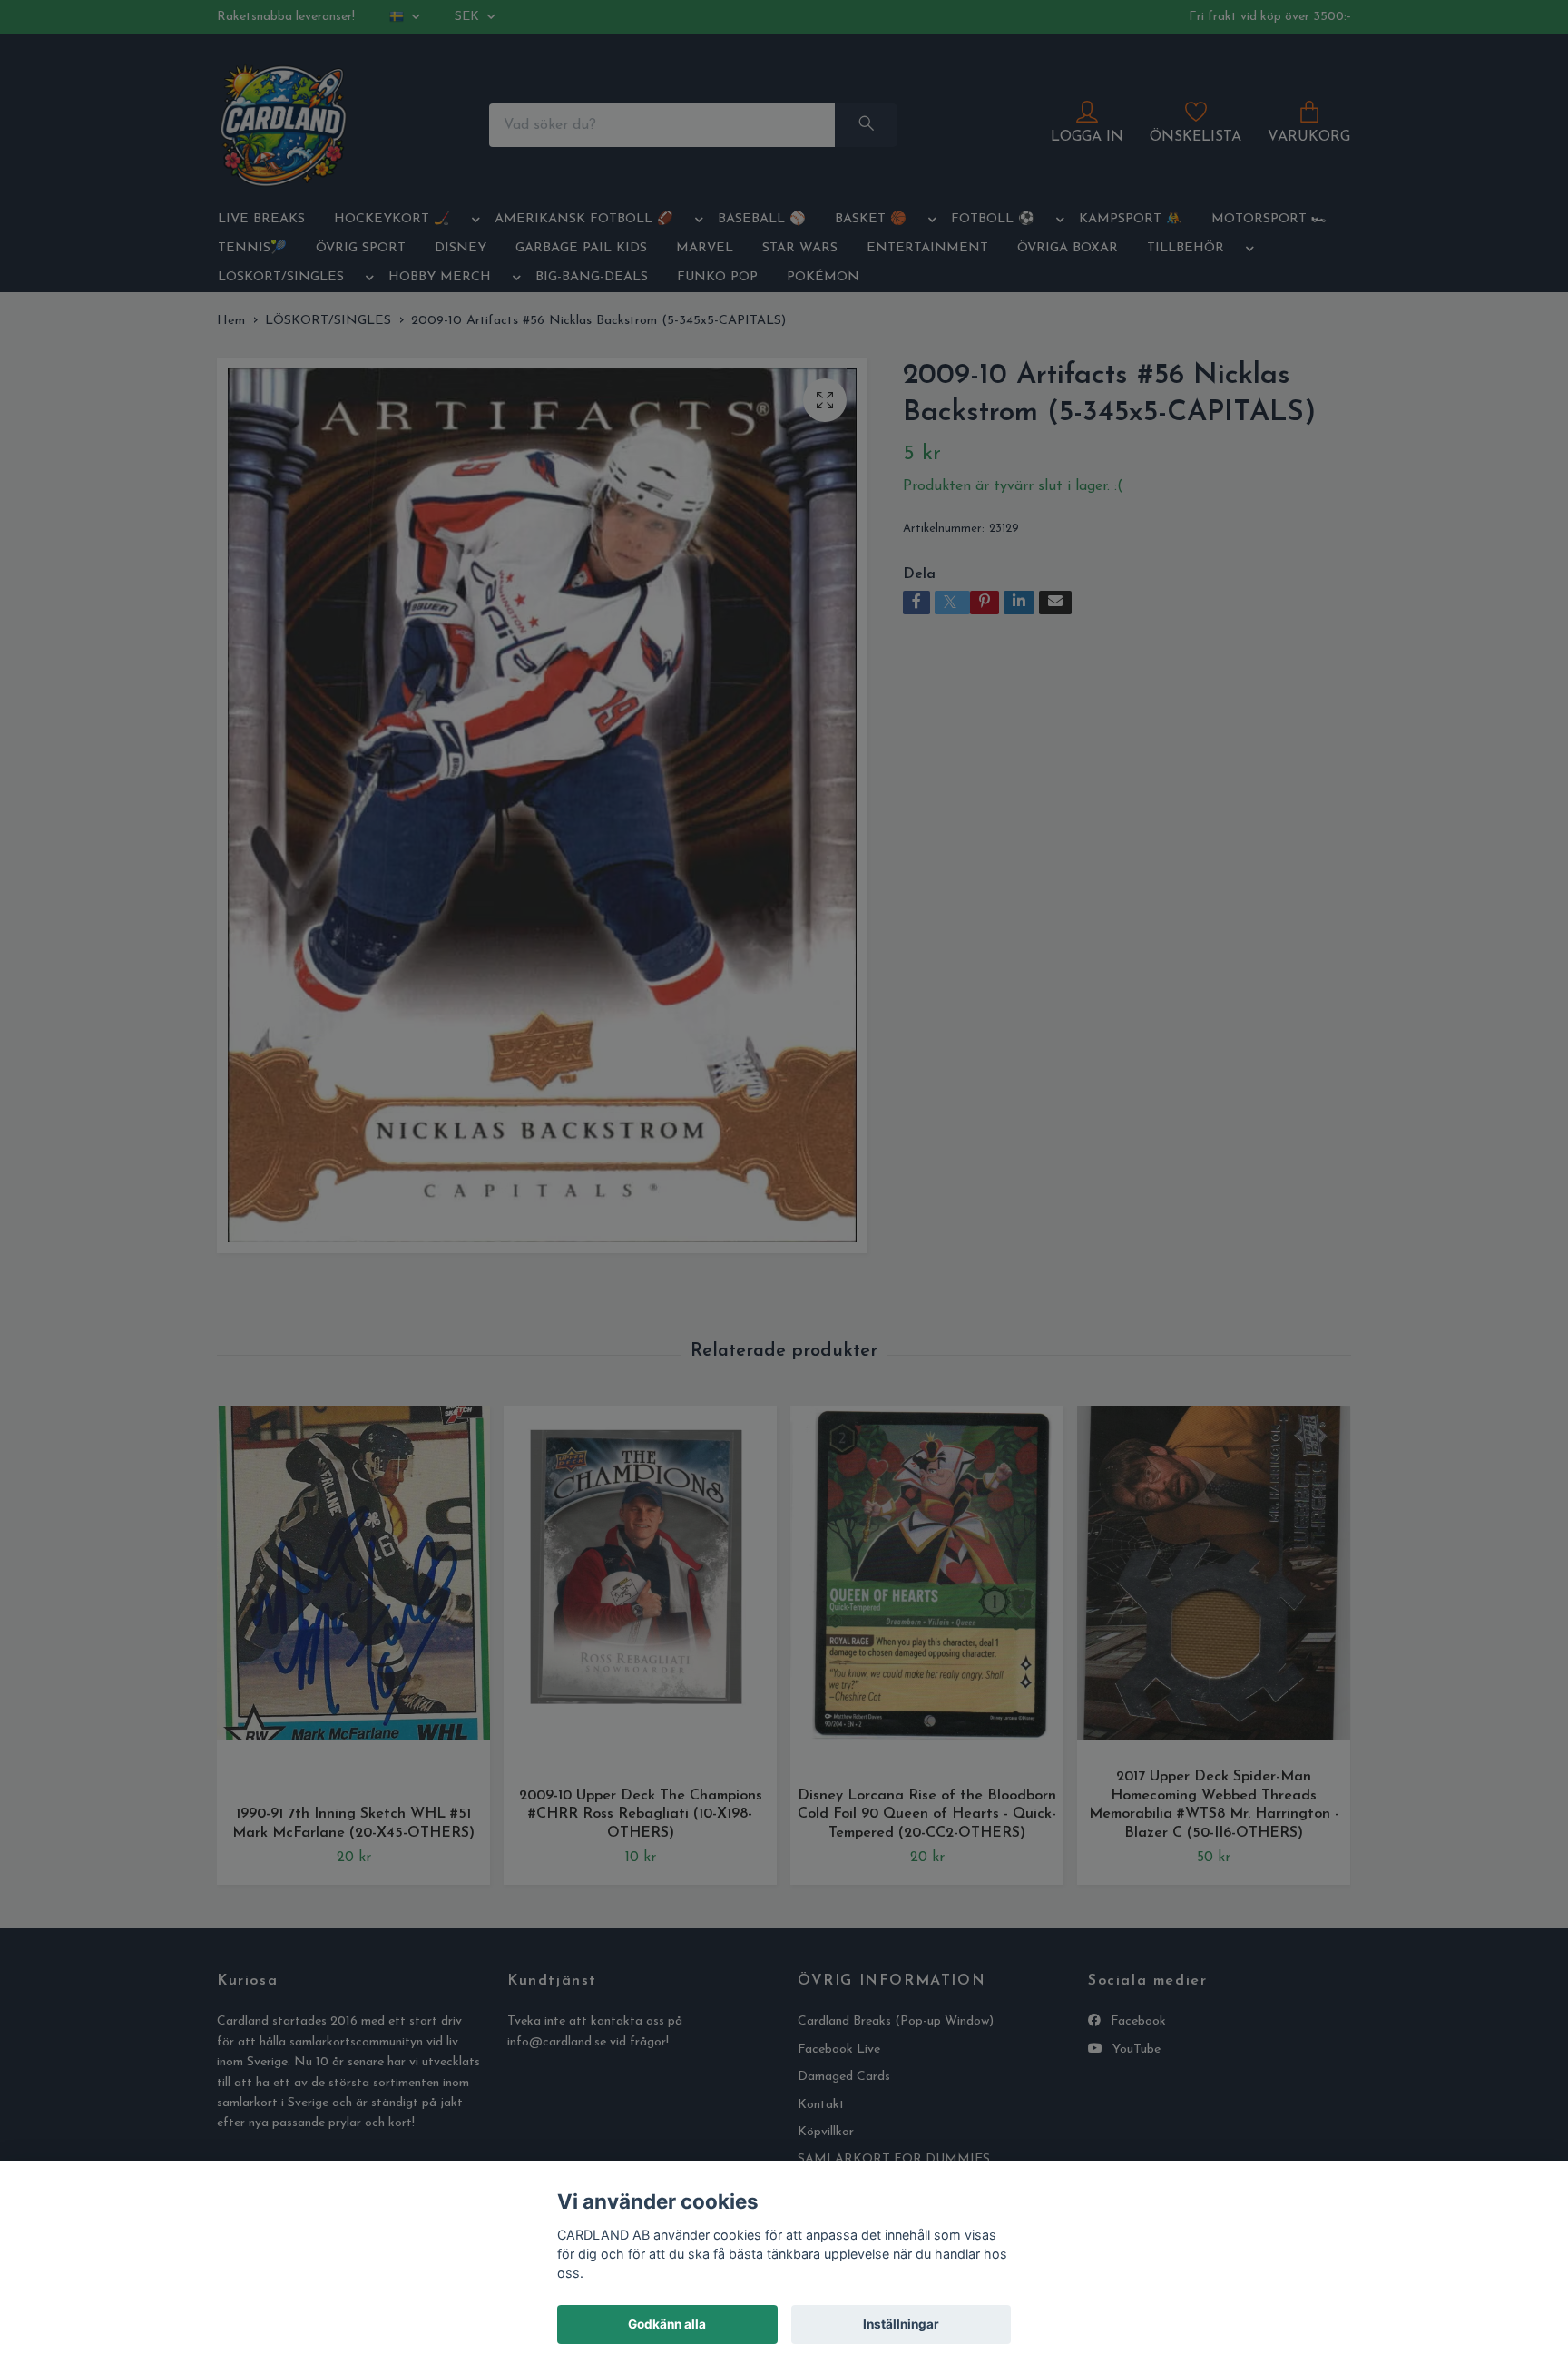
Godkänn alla (667, 2324)
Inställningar (901, 2324)
